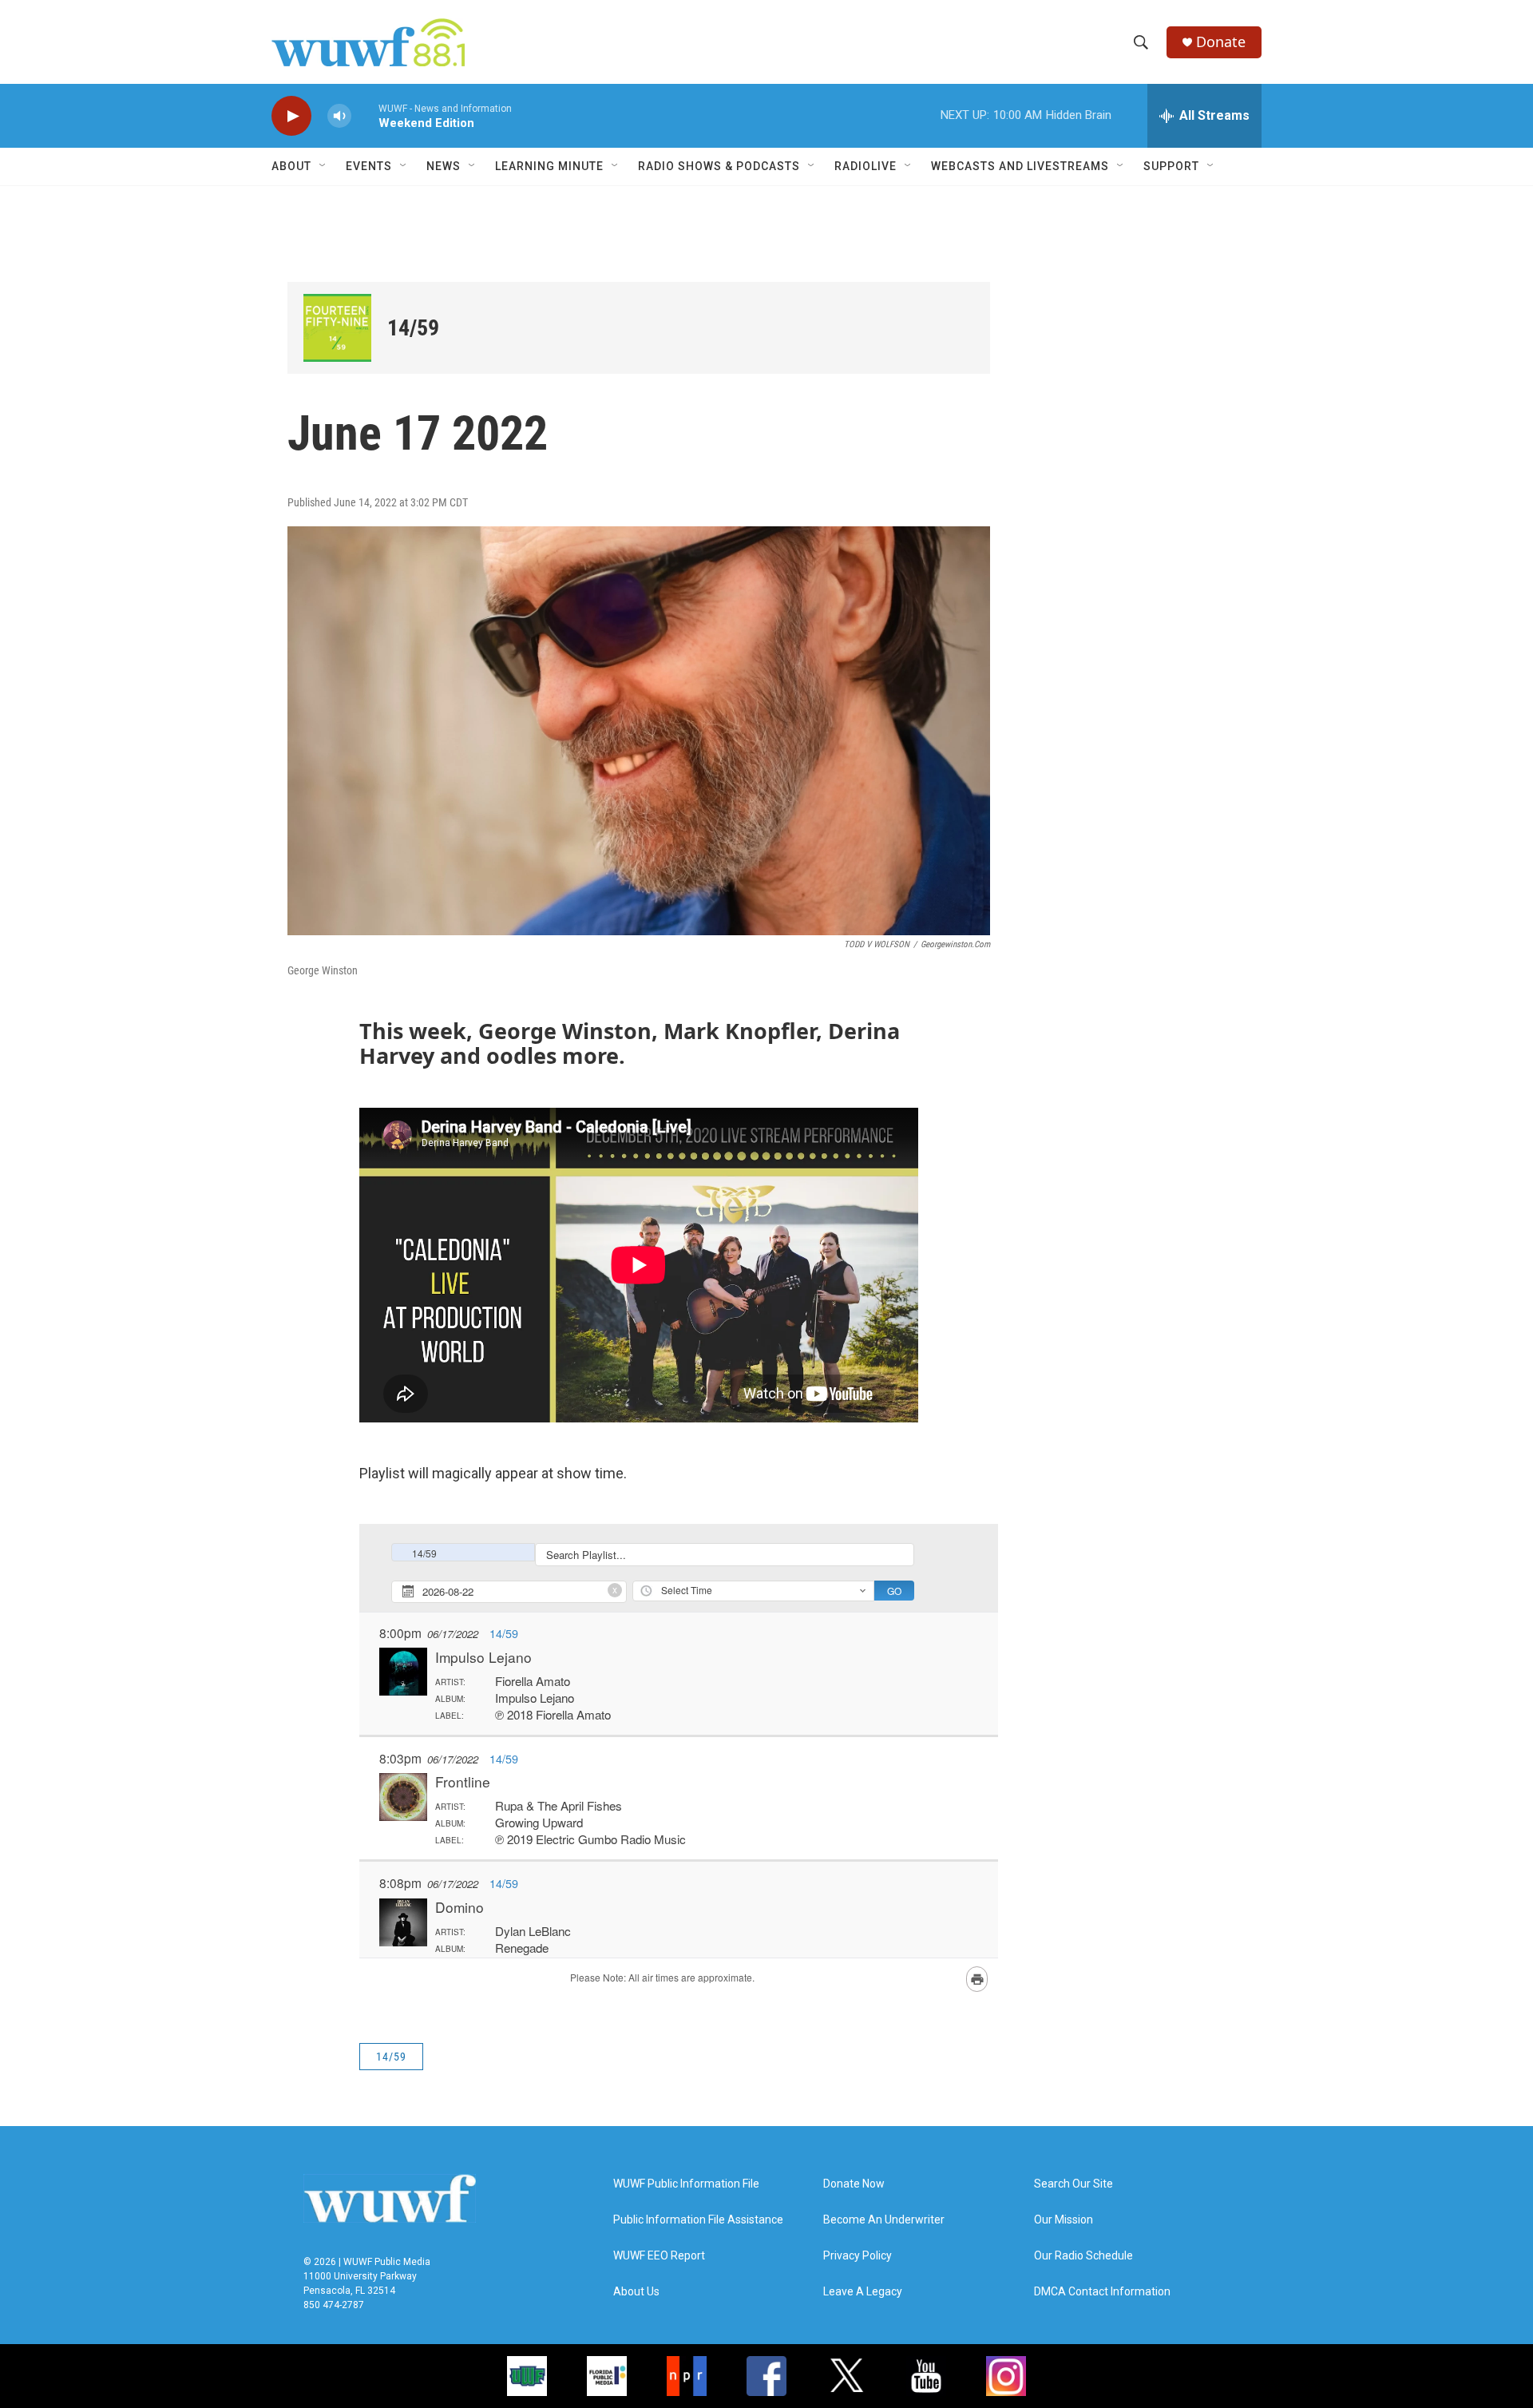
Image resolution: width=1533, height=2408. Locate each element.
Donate (1221, 42)
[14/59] (337, 328)
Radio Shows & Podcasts (719, 166)
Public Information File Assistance (698, 2220)
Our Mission (1064, 2220)
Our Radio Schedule (1083, 2256)
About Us (636, 2292)
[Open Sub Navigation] (323, 166)
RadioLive (866, 166)
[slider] (365, 115)
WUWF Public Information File (686, 2184)
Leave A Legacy (863, 2292)
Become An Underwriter (884, 2220)
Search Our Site (1073, 2184)
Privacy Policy (858, 2256)
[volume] (339, 116)
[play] (291, 116)
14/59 (413, 328)
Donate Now (854, 2184)
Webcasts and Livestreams (1020, 166)
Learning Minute (549, 166)
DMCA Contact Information (1102, 2292)
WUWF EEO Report (659, 2256)
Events (369, 166)
